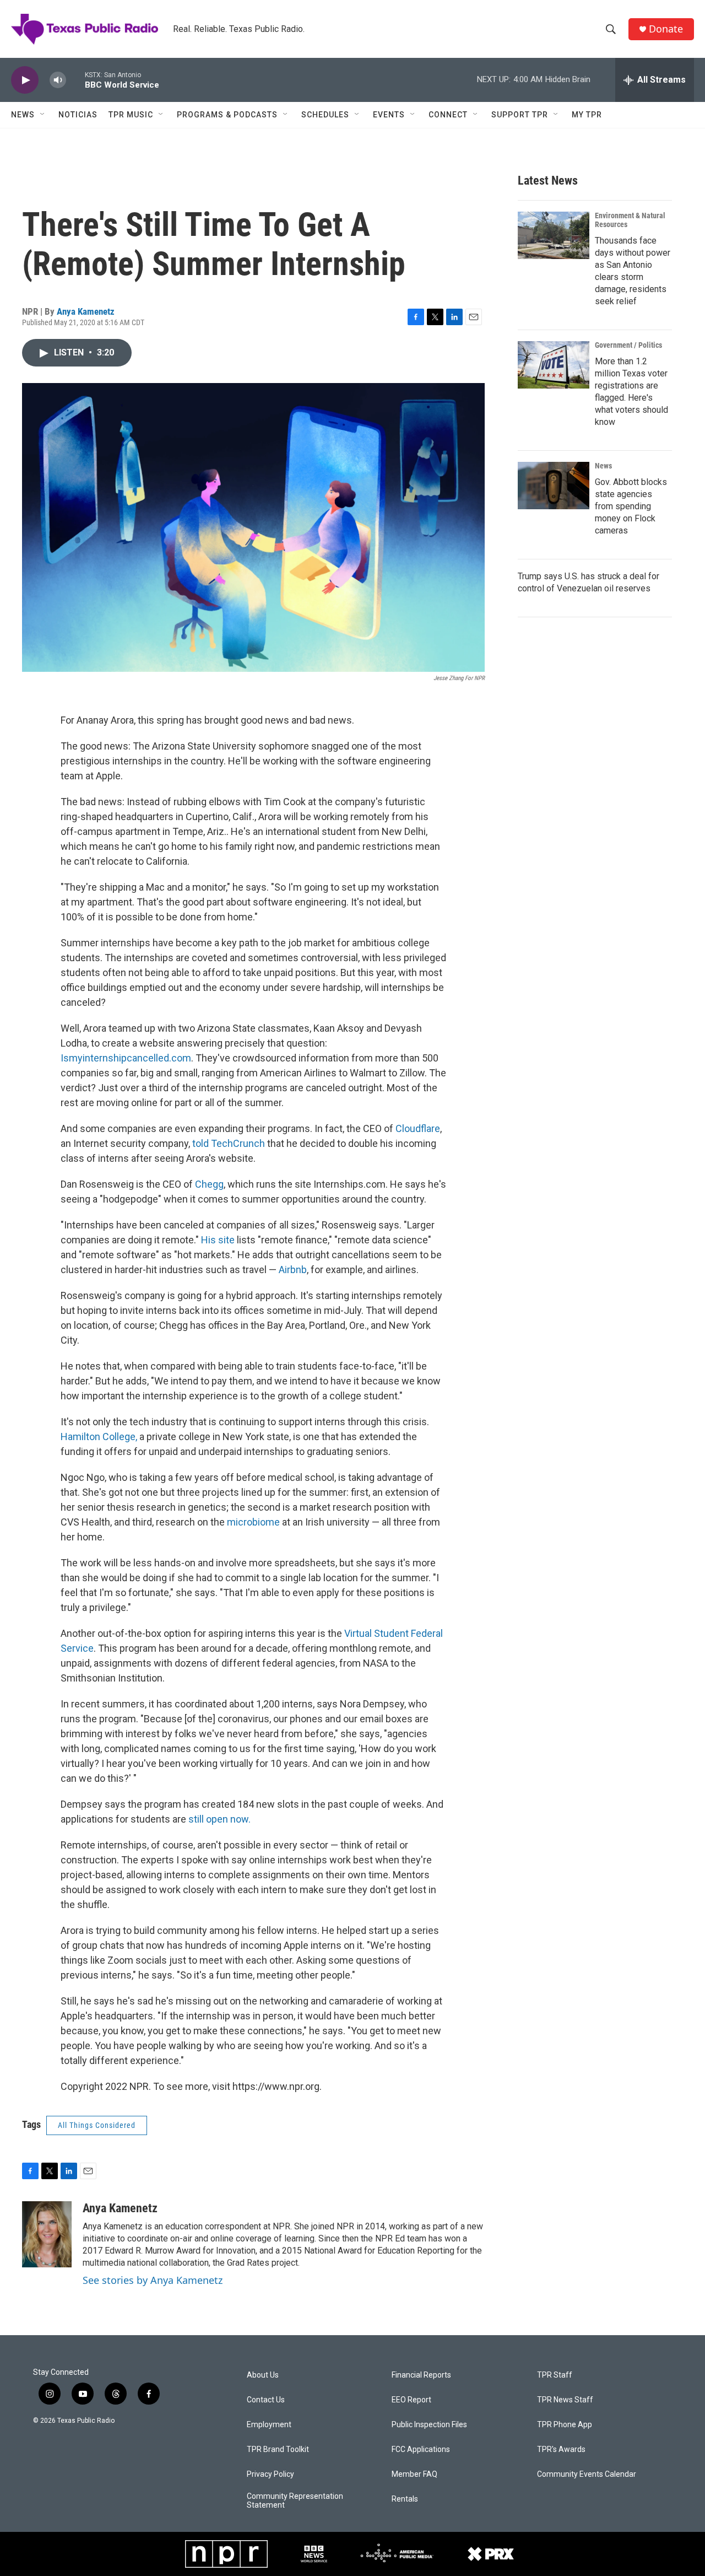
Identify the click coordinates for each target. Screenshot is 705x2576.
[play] (25, 80)
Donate (666, 29)
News (23, 115)
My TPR (587, 115)
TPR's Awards (561, 2450)
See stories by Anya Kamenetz (153, 2280)
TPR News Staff (565, 2400)
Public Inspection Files (429, 2425)
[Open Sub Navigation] (43, 115)
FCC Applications (421, 2450)
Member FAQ (414, 2474)
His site (219, 1240)
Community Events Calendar (587, 2474)
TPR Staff (555, 2375)
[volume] (58, 80)
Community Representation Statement (295, 2501)
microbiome (254, 1522)
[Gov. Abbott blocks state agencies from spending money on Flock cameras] (554, 486)
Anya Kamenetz (86, 311)
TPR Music (131, 115)
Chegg (209, 1184)
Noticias (78, 115)
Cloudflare (418, 1128)
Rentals (405, 2499)
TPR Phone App (565, 2425)
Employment (269, 2425)
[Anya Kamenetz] (47, 2234)
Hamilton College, (99, 1437)
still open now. (219, 1819)
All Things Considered (97, 2125)
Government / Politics (628, 345)
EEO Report (411, 2400)
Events (389, 115)
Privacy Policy (270, 2474)
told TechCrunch (230, 1143)
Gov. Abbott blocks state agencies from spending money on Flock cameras (631, 506)
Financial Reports (421, 2375)
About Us (263, 2375)
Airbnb (293, 1270)
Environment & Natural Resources (630, 220)
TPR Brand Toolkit (278, 2450)
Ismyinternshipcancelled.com (126, 1058)
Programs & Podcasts (227, 115)
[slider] (75, 80)
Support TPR (520, 115)
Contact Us (266, 2400)
